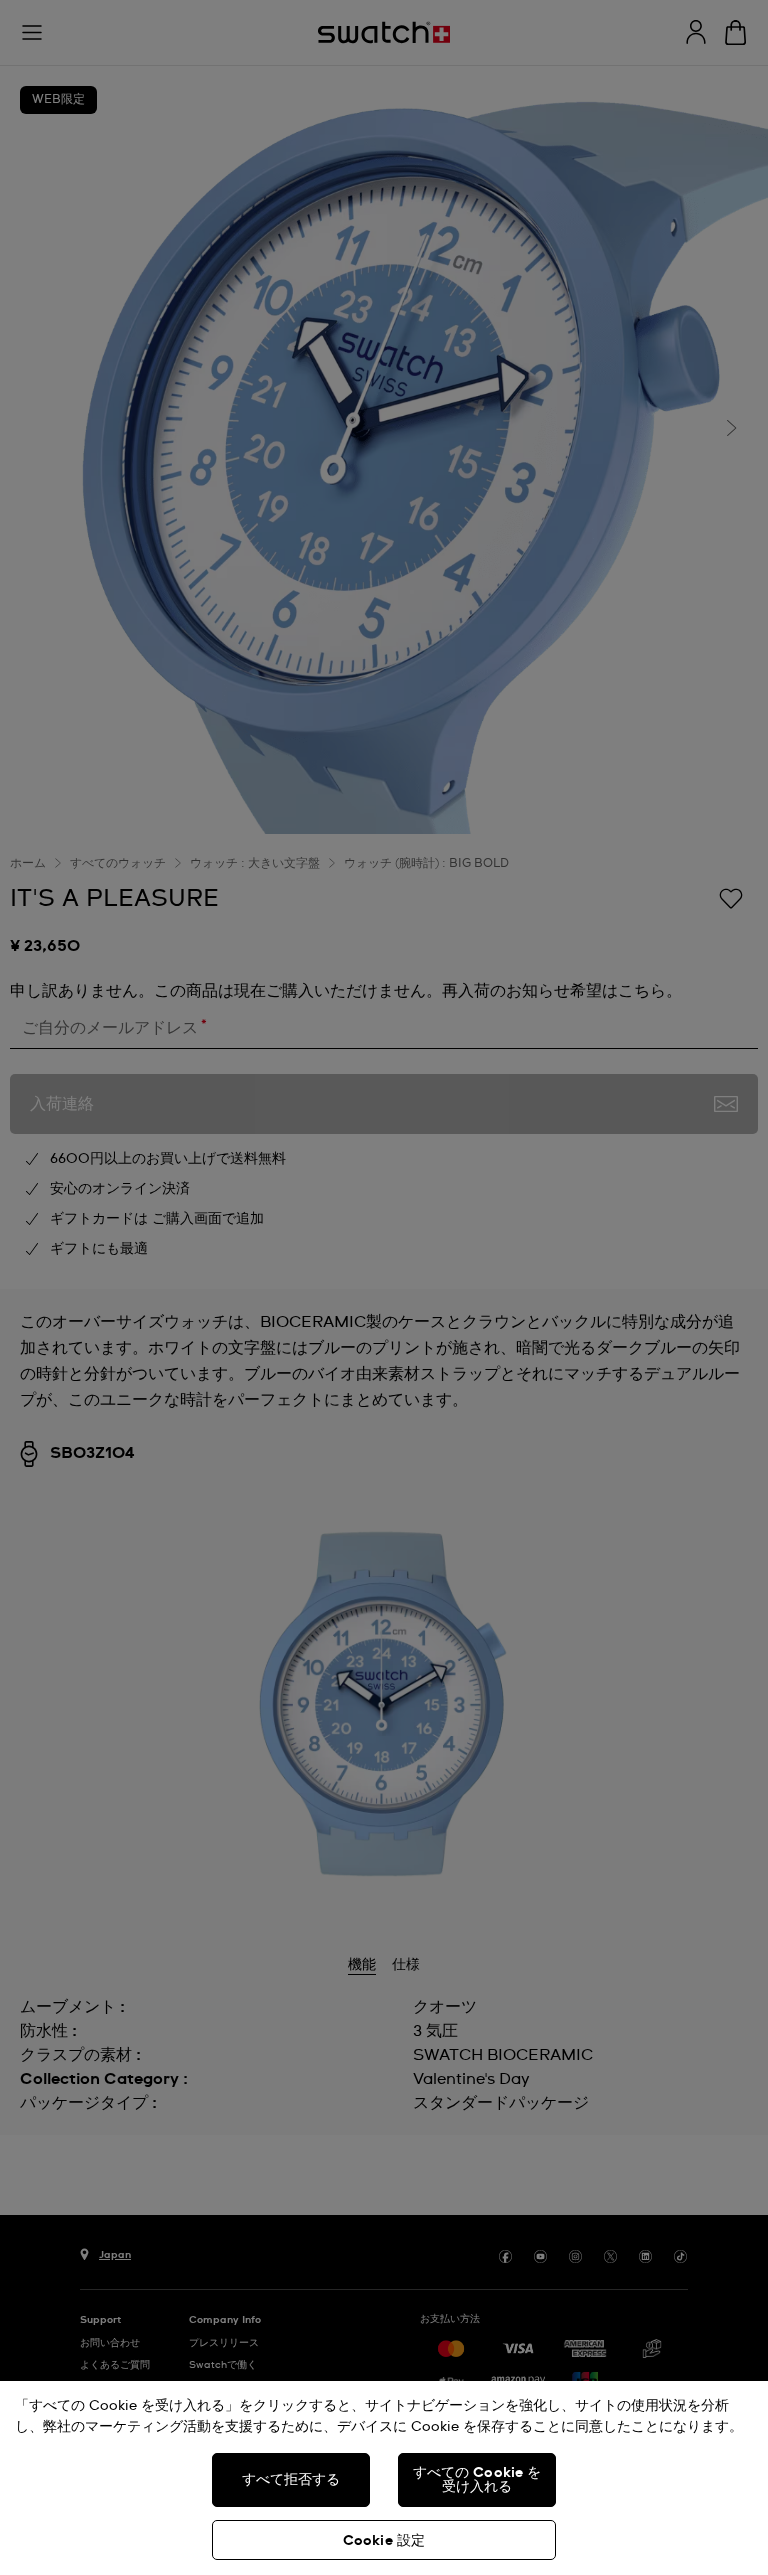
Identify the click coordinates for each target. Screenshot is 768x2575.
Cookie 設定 (384, 2541)
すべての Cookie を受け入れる (477, 2480)
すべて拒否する (291, 2480)
